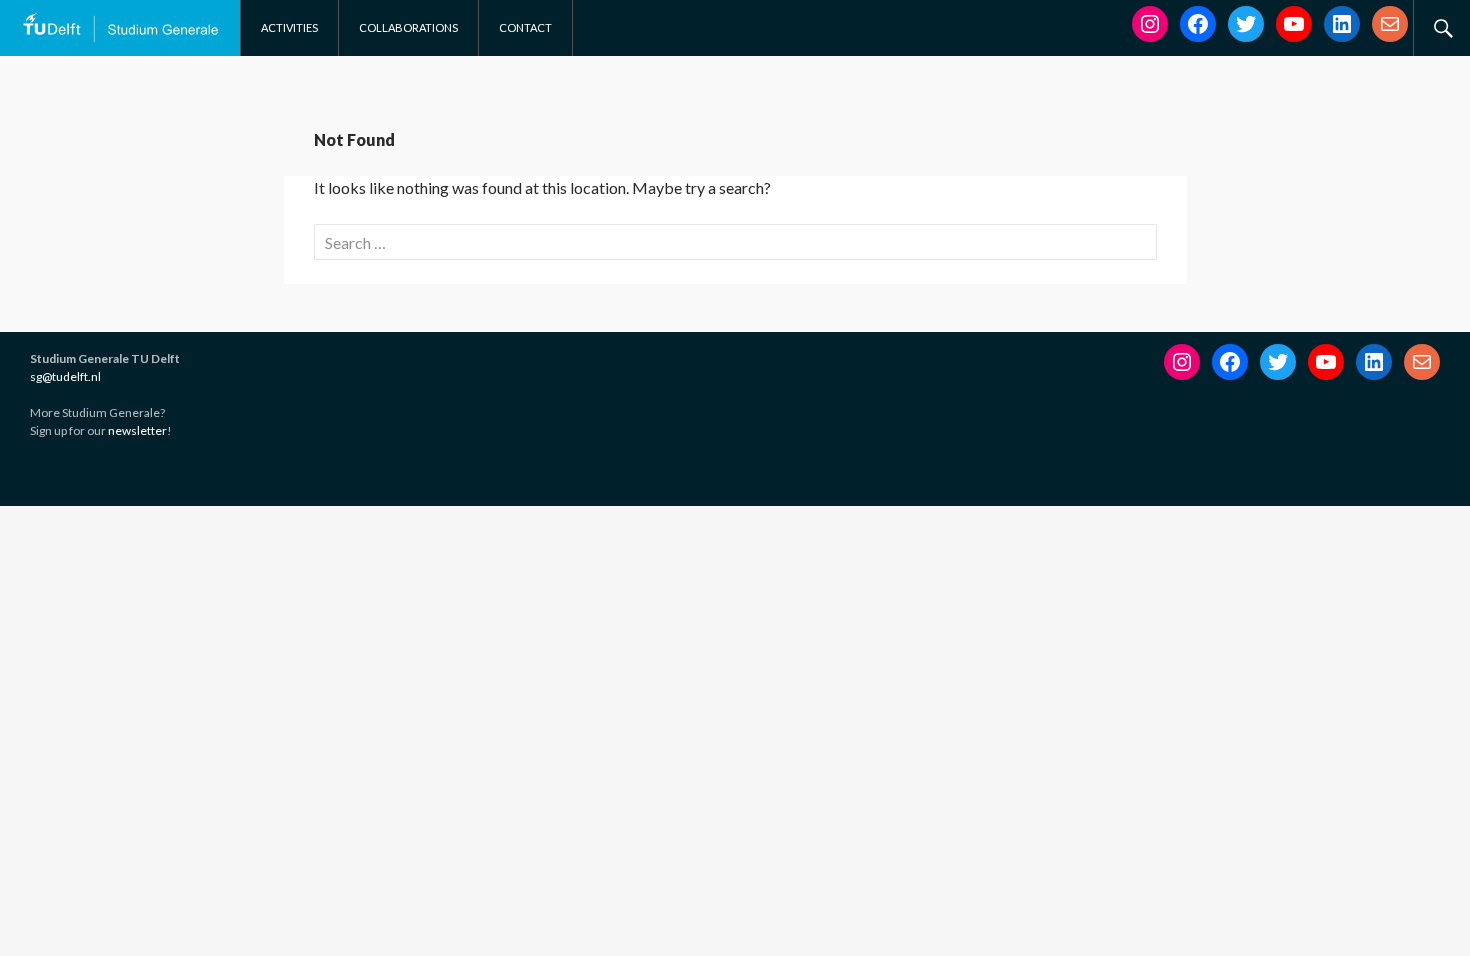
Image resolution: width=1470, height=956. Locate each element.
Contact (525, 27)
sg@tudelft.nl (65, 376)
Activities (289, 27)
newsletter (137, 430)
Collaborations (408, 27)
